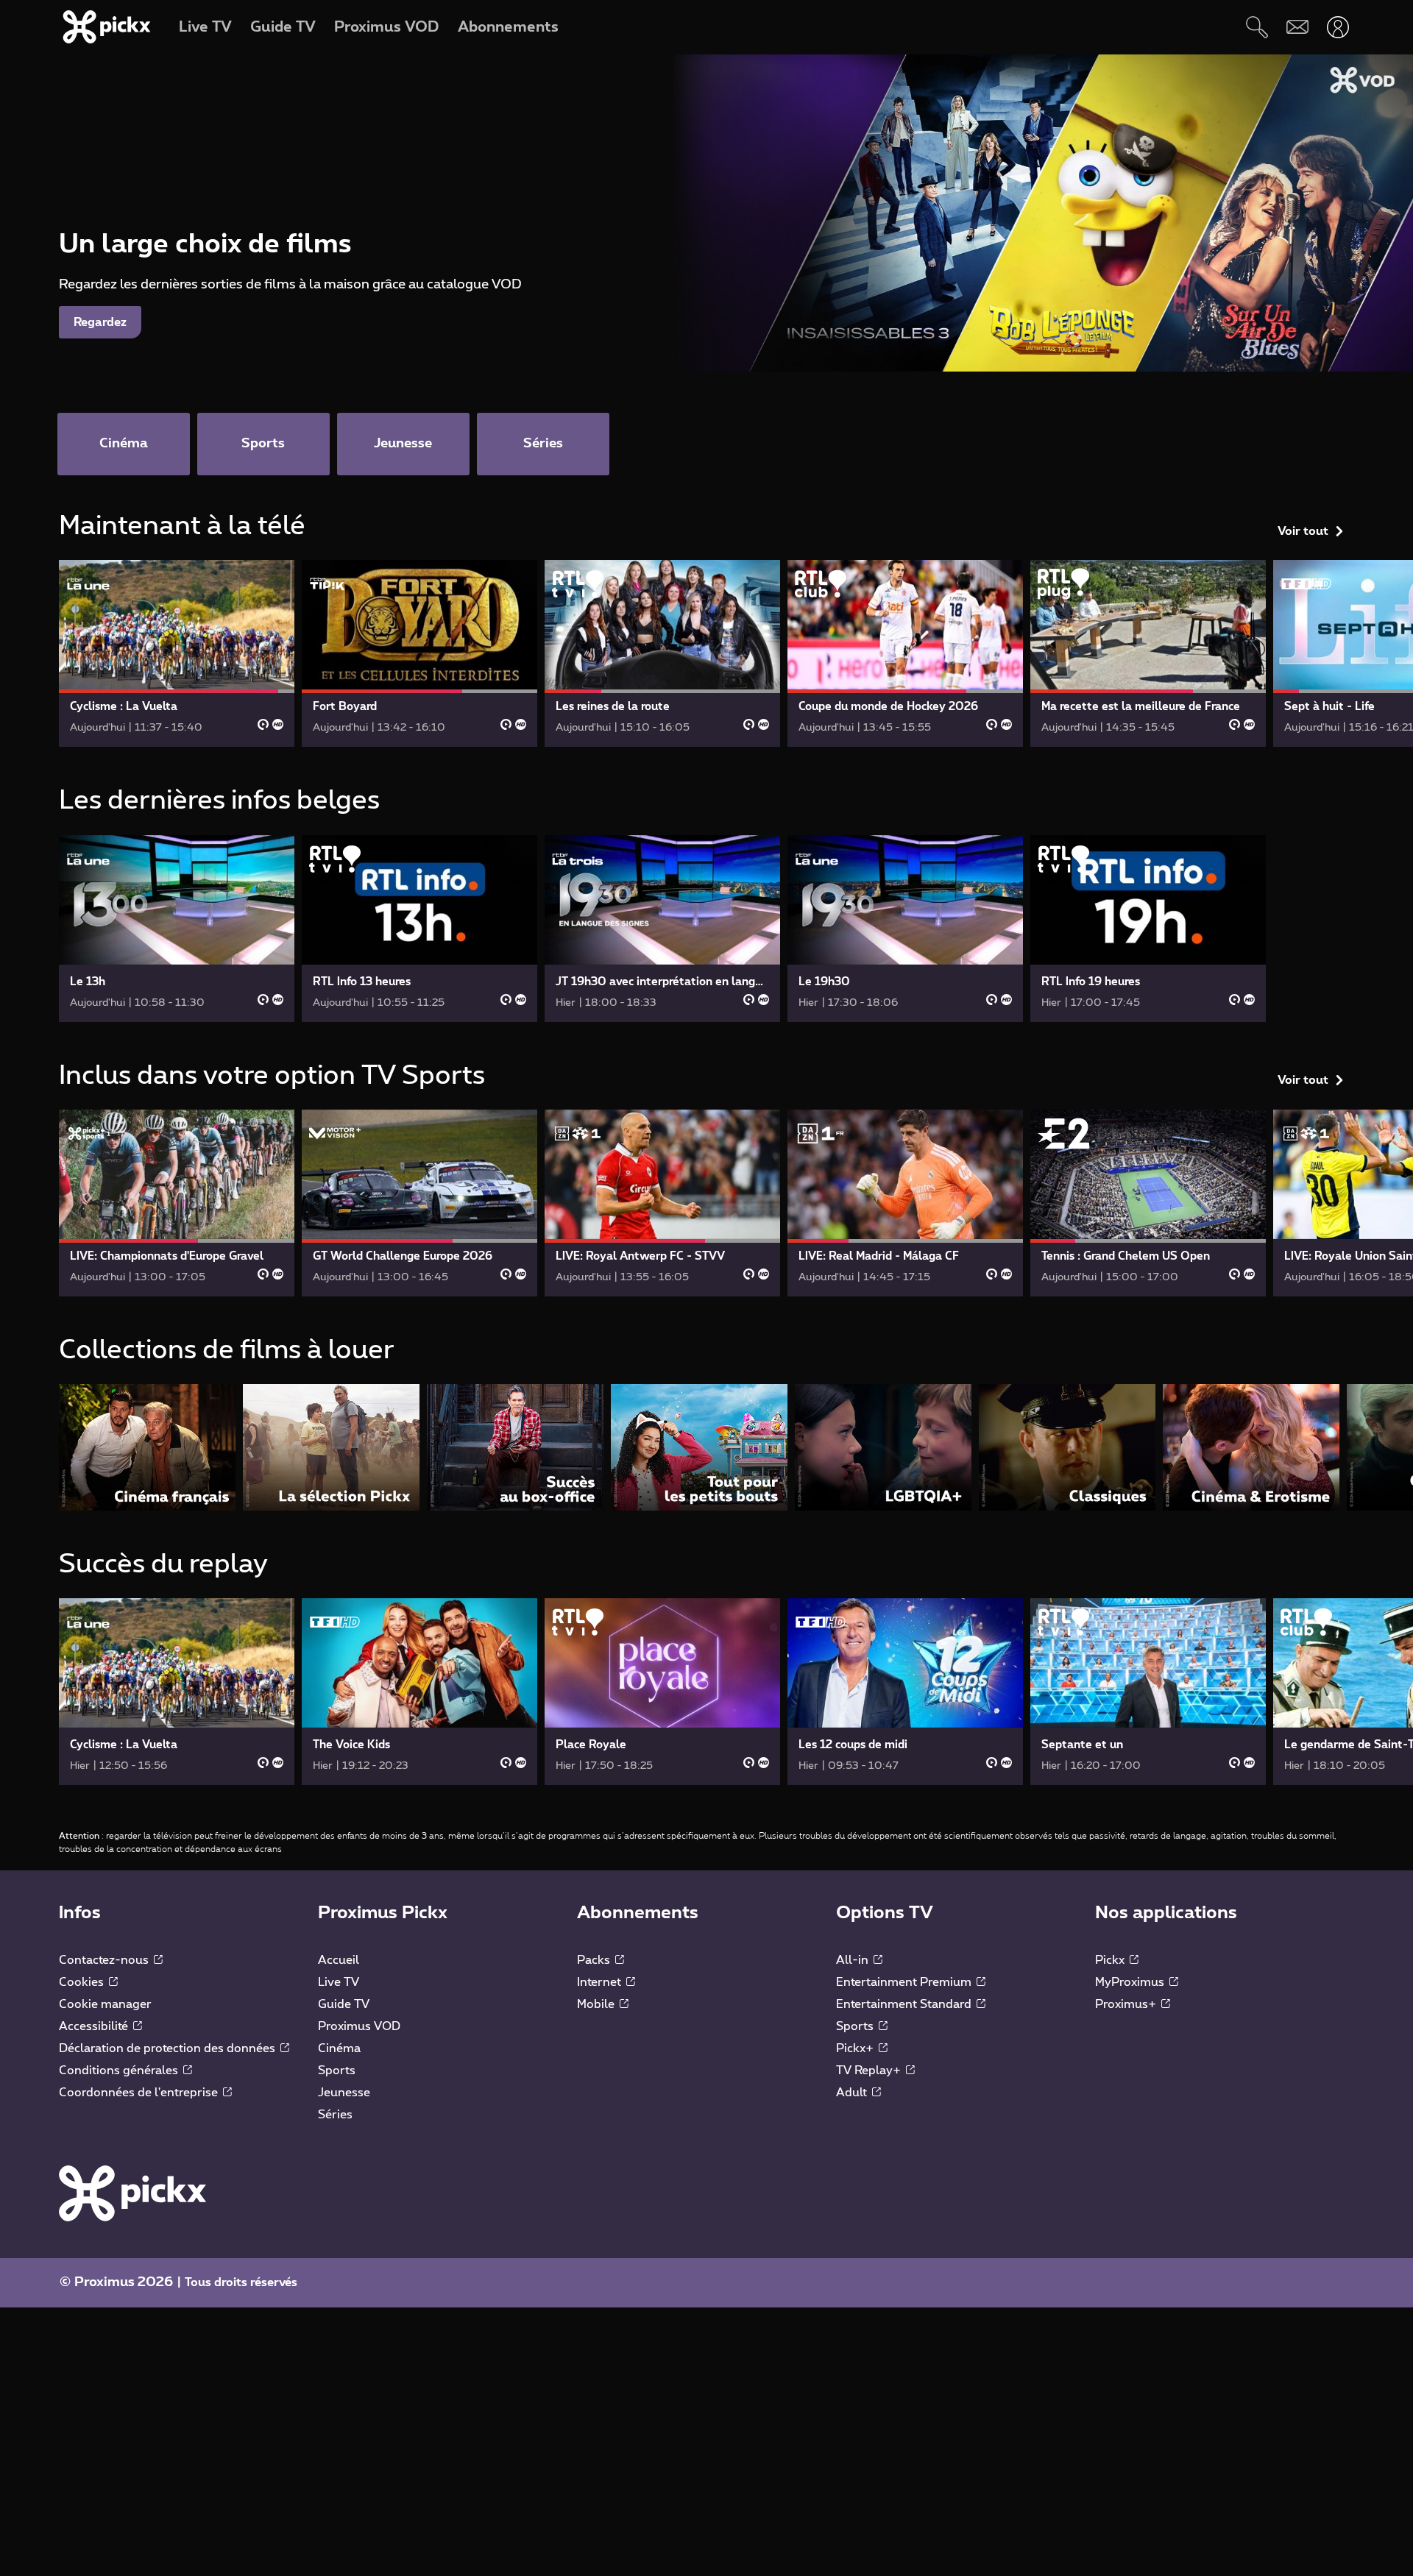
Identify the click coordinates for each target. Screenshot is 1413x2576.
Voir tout (1303, 531)
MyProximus (1131, 1982)
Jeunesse (344, 2093)
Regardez (100, 322)
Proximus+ (1127, 2004)
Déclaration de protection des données (169, 2048)
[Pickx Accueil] (132, 2193)
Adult (853, 2093)
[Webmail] (1297, 27)
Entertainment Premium (905, 1982)
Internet (601, 1982)
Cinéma (339, 2048)
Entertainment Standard (905, 2004)
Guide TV (344, 2004)
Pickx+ (856, 2048)
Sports (337, 2071)
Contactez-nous (105, 1960)
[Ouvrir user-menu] (1338, 27)
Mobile (597, 2004)
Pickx (1111, 1960)
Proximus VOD (359, 2026)
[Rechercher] (1257, 27)
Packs (595, 1960)
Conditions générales (120, 2071)
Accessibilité (95, 2026)
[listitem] (147, 1447)
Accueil (339, 1960)
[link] (177, 653)
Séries (335, 2115)
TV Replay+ (870, 2071)
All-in (854, 1960)
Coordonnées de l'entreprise (140, 2093)
